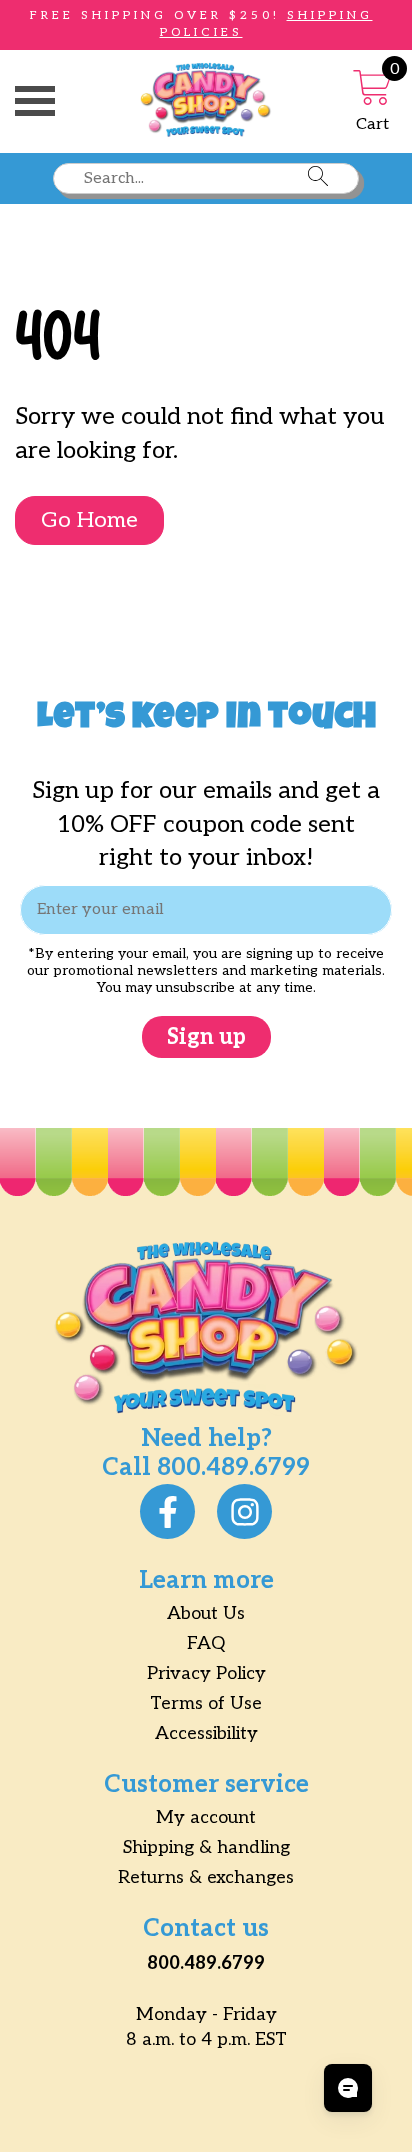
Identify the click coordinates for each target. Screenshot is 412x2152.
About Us (206, 1613)
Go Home (89, 520)
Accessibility (206, 1733)
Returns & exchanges (206, 1877)
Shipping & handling (206, 1847)
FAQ (206, 1643)
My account (206, 1817)
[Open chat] (348, 2088)
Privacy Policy (206, 1673)
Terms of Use (206, 1703)
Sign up (206, 1037)
